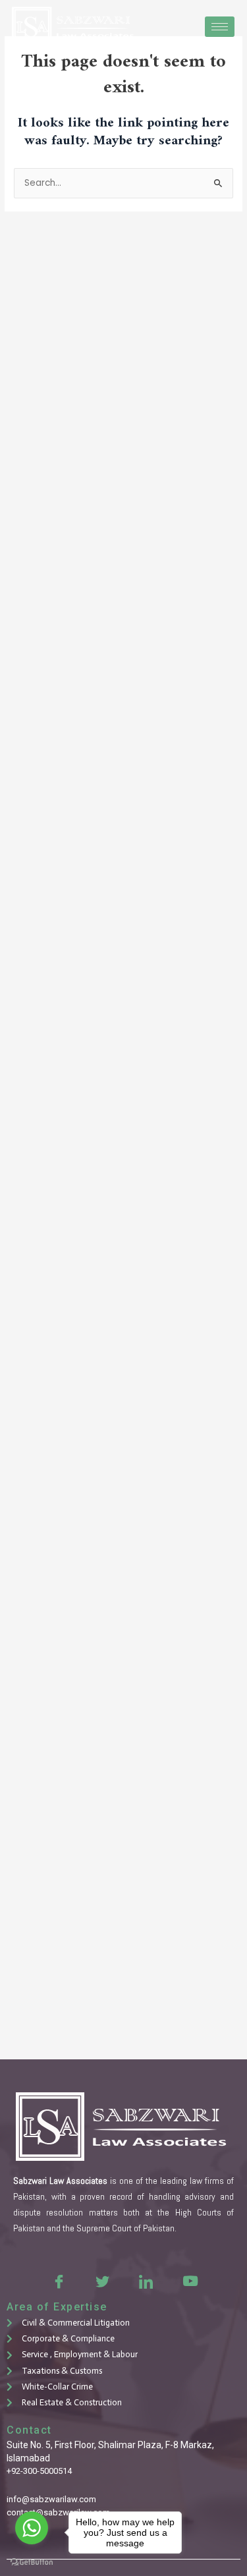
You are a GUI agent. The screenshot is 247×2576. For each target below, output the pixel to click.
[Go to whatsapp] (32, 2528)
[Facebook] (59, 2281)
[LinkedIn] (146, 2281)
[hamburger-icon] (220, 27)
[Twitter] (102, 2281)
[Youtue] (189, 2281)
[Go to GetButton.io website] (32, 2562)
